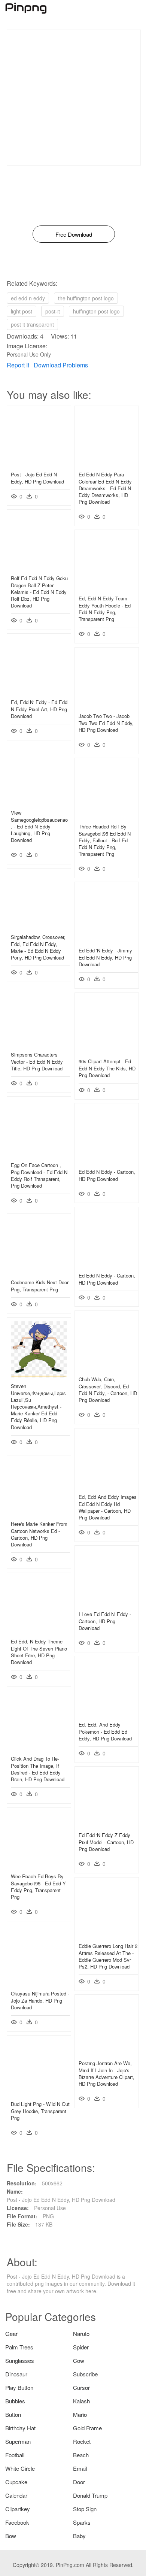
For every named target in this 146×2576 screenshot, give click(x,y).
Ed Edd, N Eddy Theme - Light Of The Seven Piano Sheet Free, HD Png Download (39, 1652)
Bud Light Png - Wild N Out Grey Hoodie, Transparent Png (40, 2111)
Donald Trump (90, 2495)
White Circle (20, 2468)
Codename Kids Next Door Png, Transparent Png (40, 1286)
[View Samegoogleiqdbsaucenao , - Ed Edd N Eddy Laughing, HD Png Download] (39, 802)
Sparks (82, 2522)
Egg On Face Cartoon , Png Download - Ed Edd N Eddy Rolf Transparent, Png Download (39, 1175)
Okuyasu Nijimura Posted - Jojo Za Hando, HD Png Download (40, 2000)
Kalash (81, 2401)
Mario (80, 2414)
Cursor (81, 2387)
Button (13, 2414)
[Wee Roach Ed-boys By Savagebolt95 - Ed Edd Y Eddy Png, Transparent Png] (39, 1866)
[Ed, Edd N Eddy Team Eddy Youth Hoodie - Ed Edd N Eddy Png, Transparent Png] (107, 588)
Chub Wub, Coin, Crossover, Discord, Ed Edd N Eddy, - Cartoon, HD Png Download (108, 1389)
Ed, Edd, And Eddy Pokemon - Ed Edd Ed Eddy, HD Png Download (105, 1731)
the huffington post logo (86, 298)
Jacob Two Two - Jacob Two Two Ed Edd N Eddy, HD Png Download (106, 723)
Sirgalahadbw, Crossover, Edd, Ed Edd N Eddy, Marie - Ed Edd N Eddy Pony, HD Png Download (38, 947)
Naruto (81, 2333)
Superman (18, 2441)
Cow (79, 2360)
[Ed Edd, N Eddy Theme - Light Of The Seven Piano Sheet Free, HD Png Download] (39, 1631)
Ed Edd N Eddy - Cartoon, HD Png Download (107, 1175)
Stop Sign (85, 2509)
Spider (81, 2347)
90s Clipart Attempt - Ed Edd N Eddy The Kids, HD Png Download (107, 1068)
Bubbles (15, 2401)
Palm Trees (19, 2347)
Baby (79, 2536)
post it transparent (32, 324)
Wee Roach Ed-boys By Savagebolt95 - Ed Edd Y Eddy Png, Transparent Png (38, 1886)
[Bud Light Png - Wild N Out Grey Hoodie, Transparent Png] (39, 2093)
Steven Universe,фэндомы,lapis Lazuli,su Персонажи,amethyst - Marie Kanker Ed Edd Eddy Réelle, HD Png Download (38, 1406)
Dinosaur (16, 2374)
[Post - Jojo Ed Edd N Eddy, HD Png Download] (39, 464)
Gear (11, 2333)
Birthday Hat (20, 2428)
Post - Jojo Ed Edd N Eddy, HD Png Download (37, 478)
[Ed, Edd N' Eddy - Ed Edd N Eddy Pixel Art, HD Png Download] (39, 691)
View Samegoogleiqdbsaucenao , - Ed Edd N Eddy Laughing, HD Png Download (39, 826)
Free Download (74, 234)
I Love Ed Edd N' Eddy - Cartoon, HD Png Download (105, 1621)
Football (15, 2455)
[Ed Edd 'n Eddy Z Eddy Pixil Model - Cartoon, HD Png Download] (107, 1824)
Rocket (82, 2441)
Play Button (19, 2387)
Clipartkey (18, 2509)
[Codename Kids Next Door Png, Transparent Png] (39, 1272)
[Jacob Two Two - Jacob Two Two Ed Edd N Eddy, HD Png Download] (107, 705)
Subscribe (85, 2374)
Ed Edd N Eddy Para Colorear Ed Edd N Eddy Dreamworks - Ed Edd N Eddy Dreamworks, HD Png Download (105, 488)
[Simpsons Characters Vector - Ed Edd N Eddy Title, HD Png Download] (39, 1044)
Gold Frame (87, 2428)
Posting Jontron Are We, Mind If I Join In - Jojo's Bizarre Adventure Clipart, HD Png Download (107, 2073)
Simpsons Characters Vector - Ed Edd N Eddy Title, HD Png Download (37, 1061)
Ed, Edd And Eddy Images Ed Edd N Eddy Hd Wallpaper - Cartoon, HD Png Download (108, 1507)
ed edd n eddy (28, 298)
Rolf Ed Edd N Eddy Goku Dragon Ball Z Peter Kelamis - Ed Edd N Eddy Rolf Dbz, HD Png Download (39, 592)
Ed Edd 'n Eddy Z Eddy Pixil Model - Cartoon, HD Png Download (106, 1842)
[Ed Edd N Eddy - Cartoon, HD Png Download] (107, 1161)
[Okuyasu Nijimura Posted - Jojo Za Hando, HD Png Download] (39, 1983)
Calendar (16, 2495)
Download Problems (61, 365)
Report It (18, 365)
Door (79, 2482)
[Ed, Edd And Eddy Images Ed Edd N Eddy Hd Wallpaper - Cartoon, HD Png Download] (107, 1486)
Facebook (17, 2522)
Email (80, 2468)
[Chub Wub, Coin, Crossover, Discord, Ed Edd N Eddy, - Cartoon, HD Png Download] (107, 1369)
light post (22, 311)
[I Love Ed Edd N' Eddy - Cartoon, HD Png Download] (107, 1603)
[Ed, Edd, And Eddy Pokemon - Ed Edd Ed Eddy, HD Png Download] (107, 1714)
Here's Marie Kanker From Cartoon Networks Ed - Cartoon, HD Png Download (39, 1534)
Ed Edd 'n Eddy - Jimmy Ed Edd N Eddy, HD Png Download (105, 957)
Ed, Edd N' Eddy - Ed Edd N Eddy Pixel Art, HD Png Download (39, 709)
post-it (53, 311)
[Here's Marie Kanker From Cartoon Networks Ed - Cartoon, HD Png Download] (39, 1513)
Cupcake (16, 2482)
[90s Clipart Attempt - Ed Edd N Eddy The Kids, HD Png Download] (107, 1051)
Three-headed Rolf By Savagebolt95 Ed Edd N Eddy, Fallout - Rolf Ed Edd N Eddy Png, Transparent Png (105, 840)
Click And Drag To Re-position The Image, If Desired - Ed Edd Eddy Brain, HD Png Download (38, 1769)
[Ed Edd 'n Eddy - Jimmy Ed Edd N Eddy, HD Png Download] (107, 940)
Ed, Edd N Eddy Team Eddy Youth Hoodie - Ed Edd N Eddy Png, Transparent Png (105, 609)
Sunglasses (20, 2360)
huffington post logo (96, 311)
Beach (81, 2455)
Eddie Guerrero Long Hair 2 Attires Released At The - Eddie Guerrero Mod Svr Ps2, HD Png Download (108, 1956)
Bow (11, 2536)
